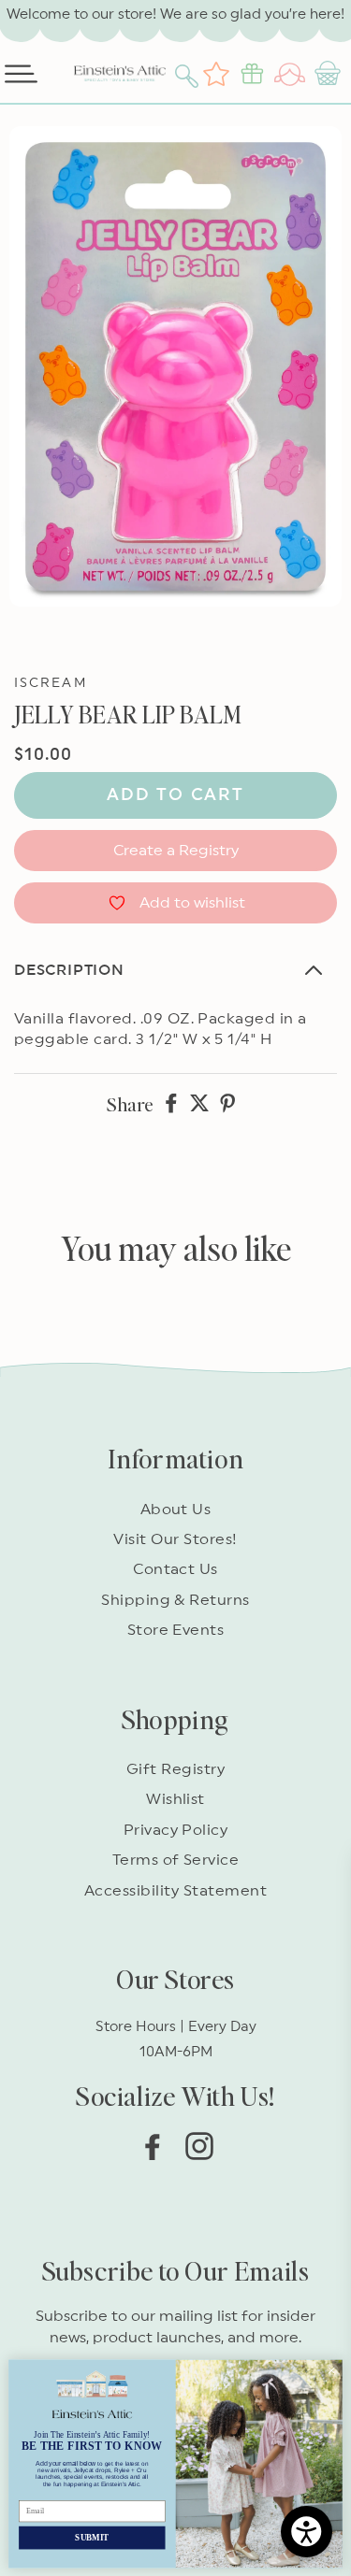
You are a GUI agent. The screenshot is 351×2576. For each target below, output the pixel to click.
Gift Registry (175, 1769)
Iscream (51, 683)
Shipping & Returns (175, 1600)
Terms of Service (176, 1860)
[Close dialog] (331, 2370)
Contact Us (175, 1569)
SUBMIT (92, 2537)
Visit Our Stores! (175, 1539)
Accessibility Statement (175, 1891)
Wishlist (175, 1799)
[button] (189, 74)
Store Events (176, 1630)
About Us (176, 1510)
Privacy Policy (176, 1830)
